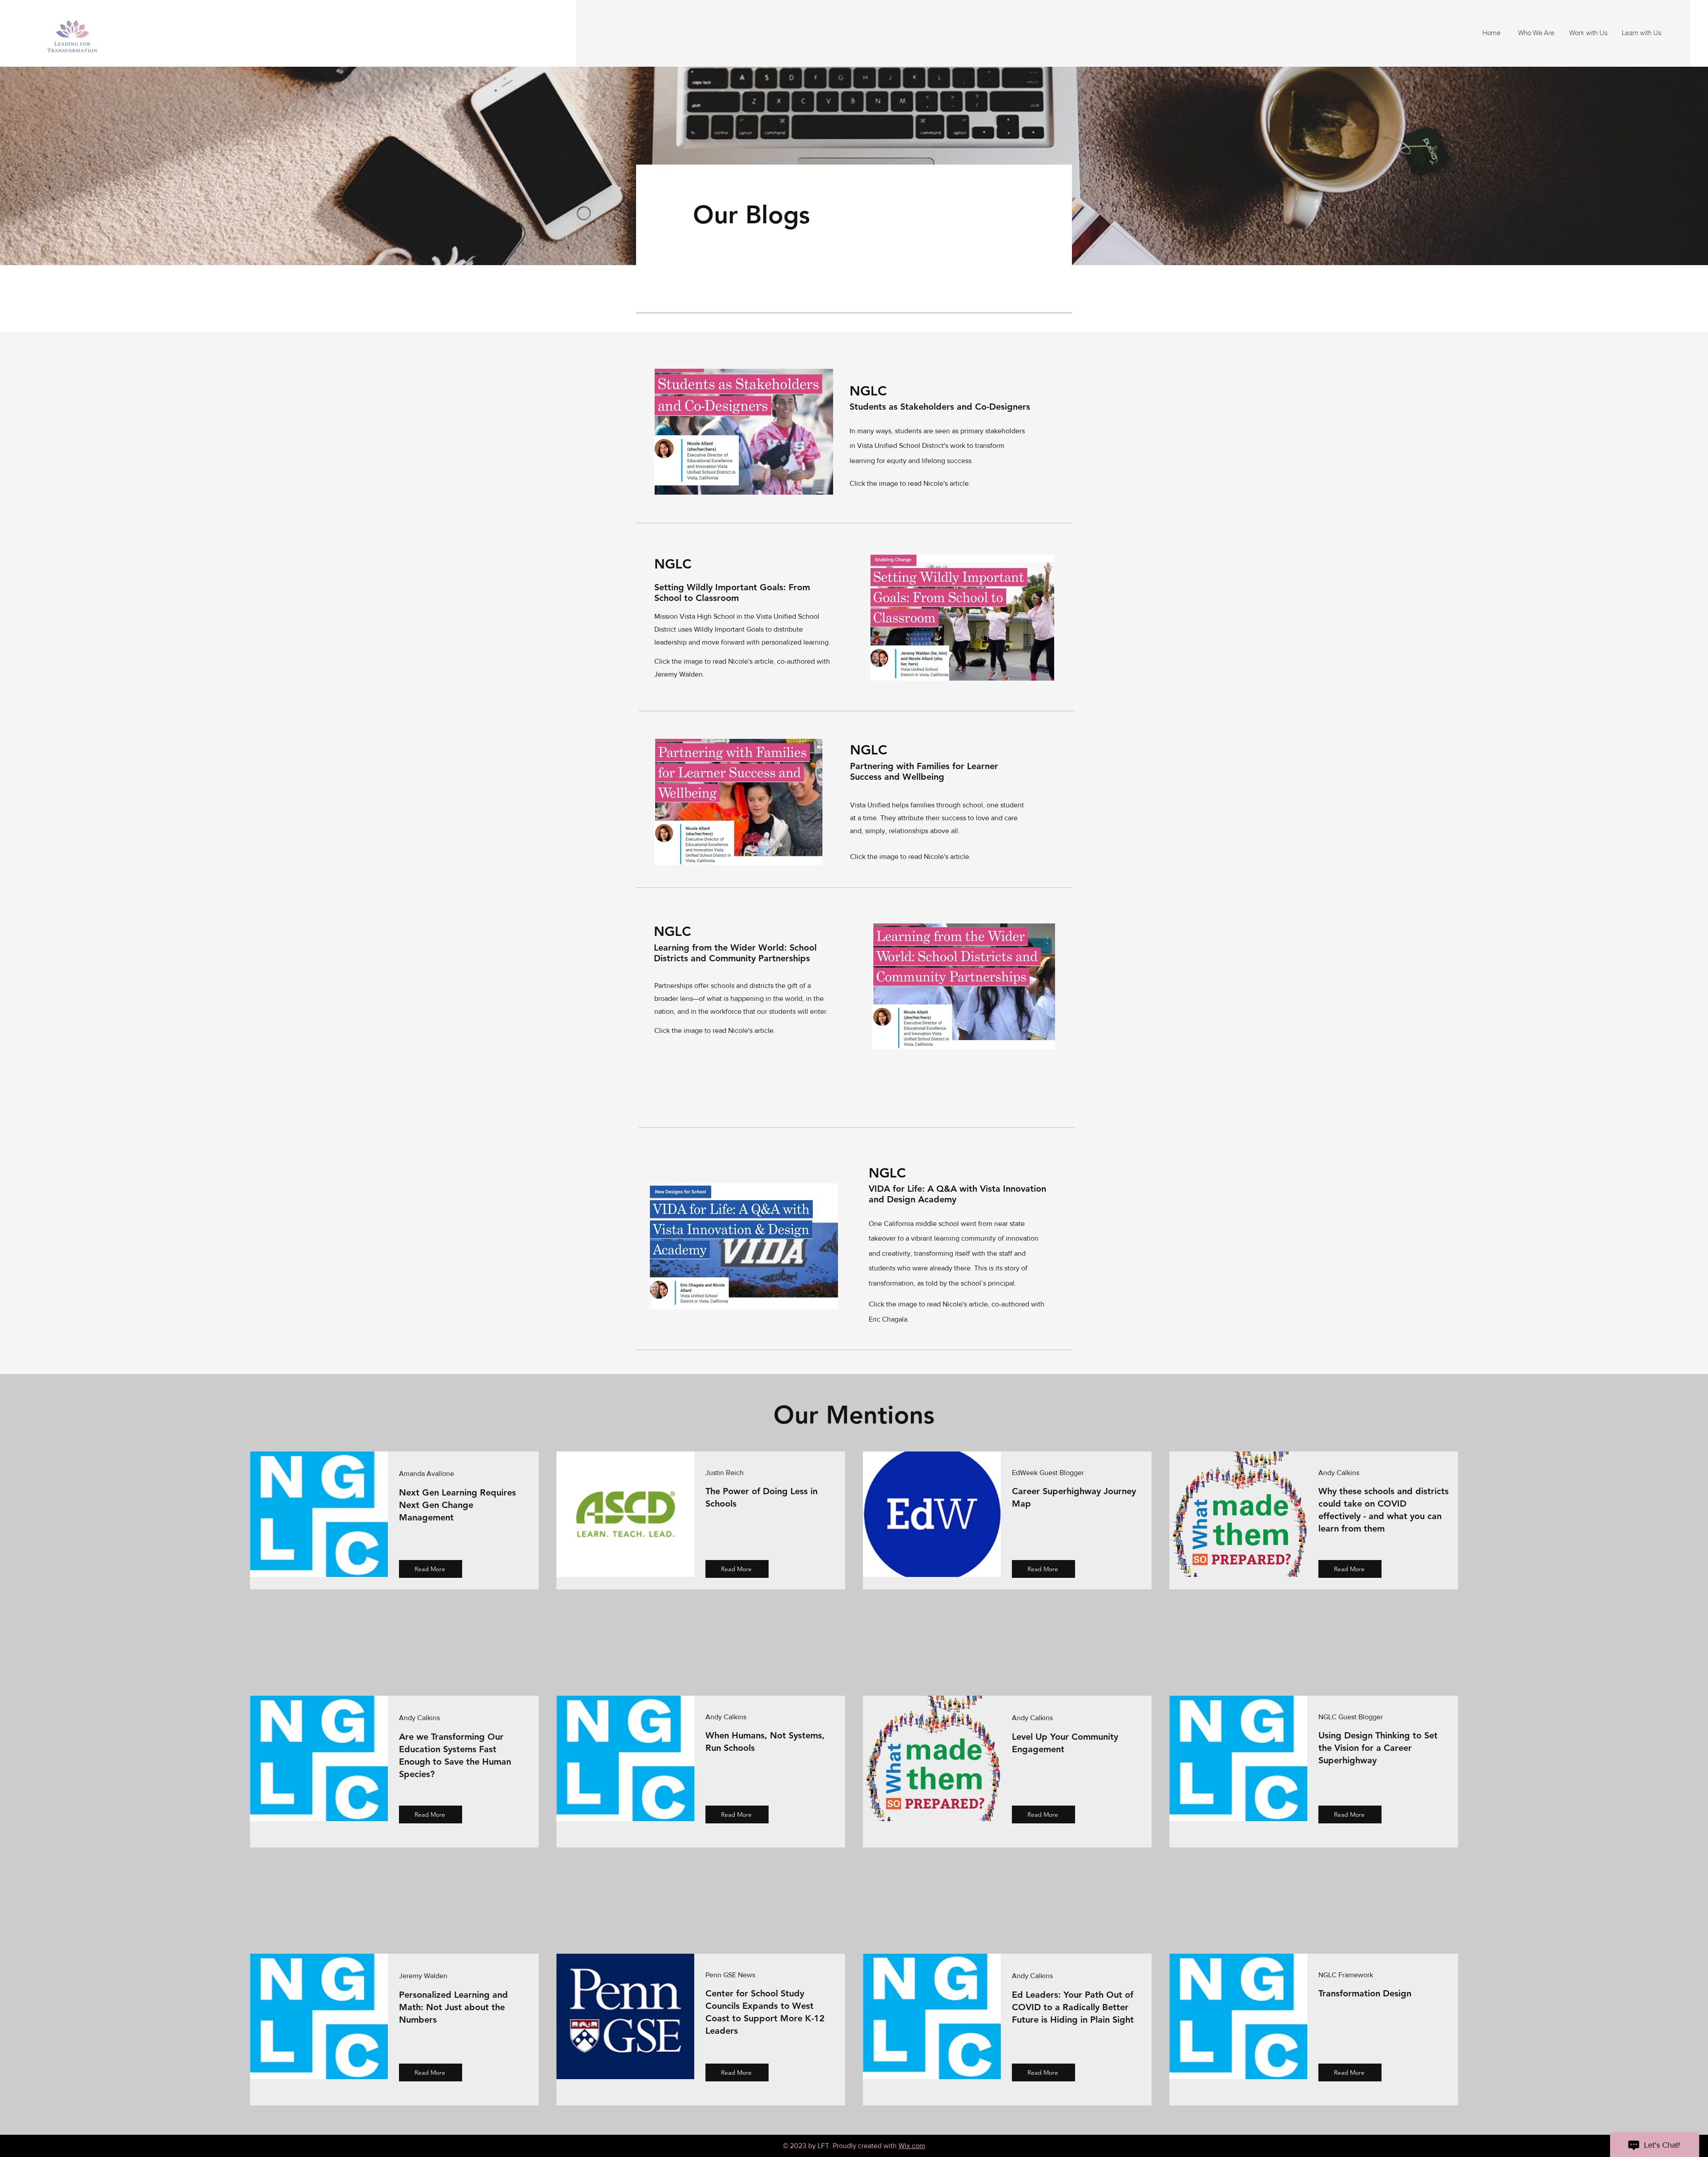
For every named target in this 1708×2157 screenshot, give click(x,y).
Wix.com (912, 2146)
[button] (1534, 33)
